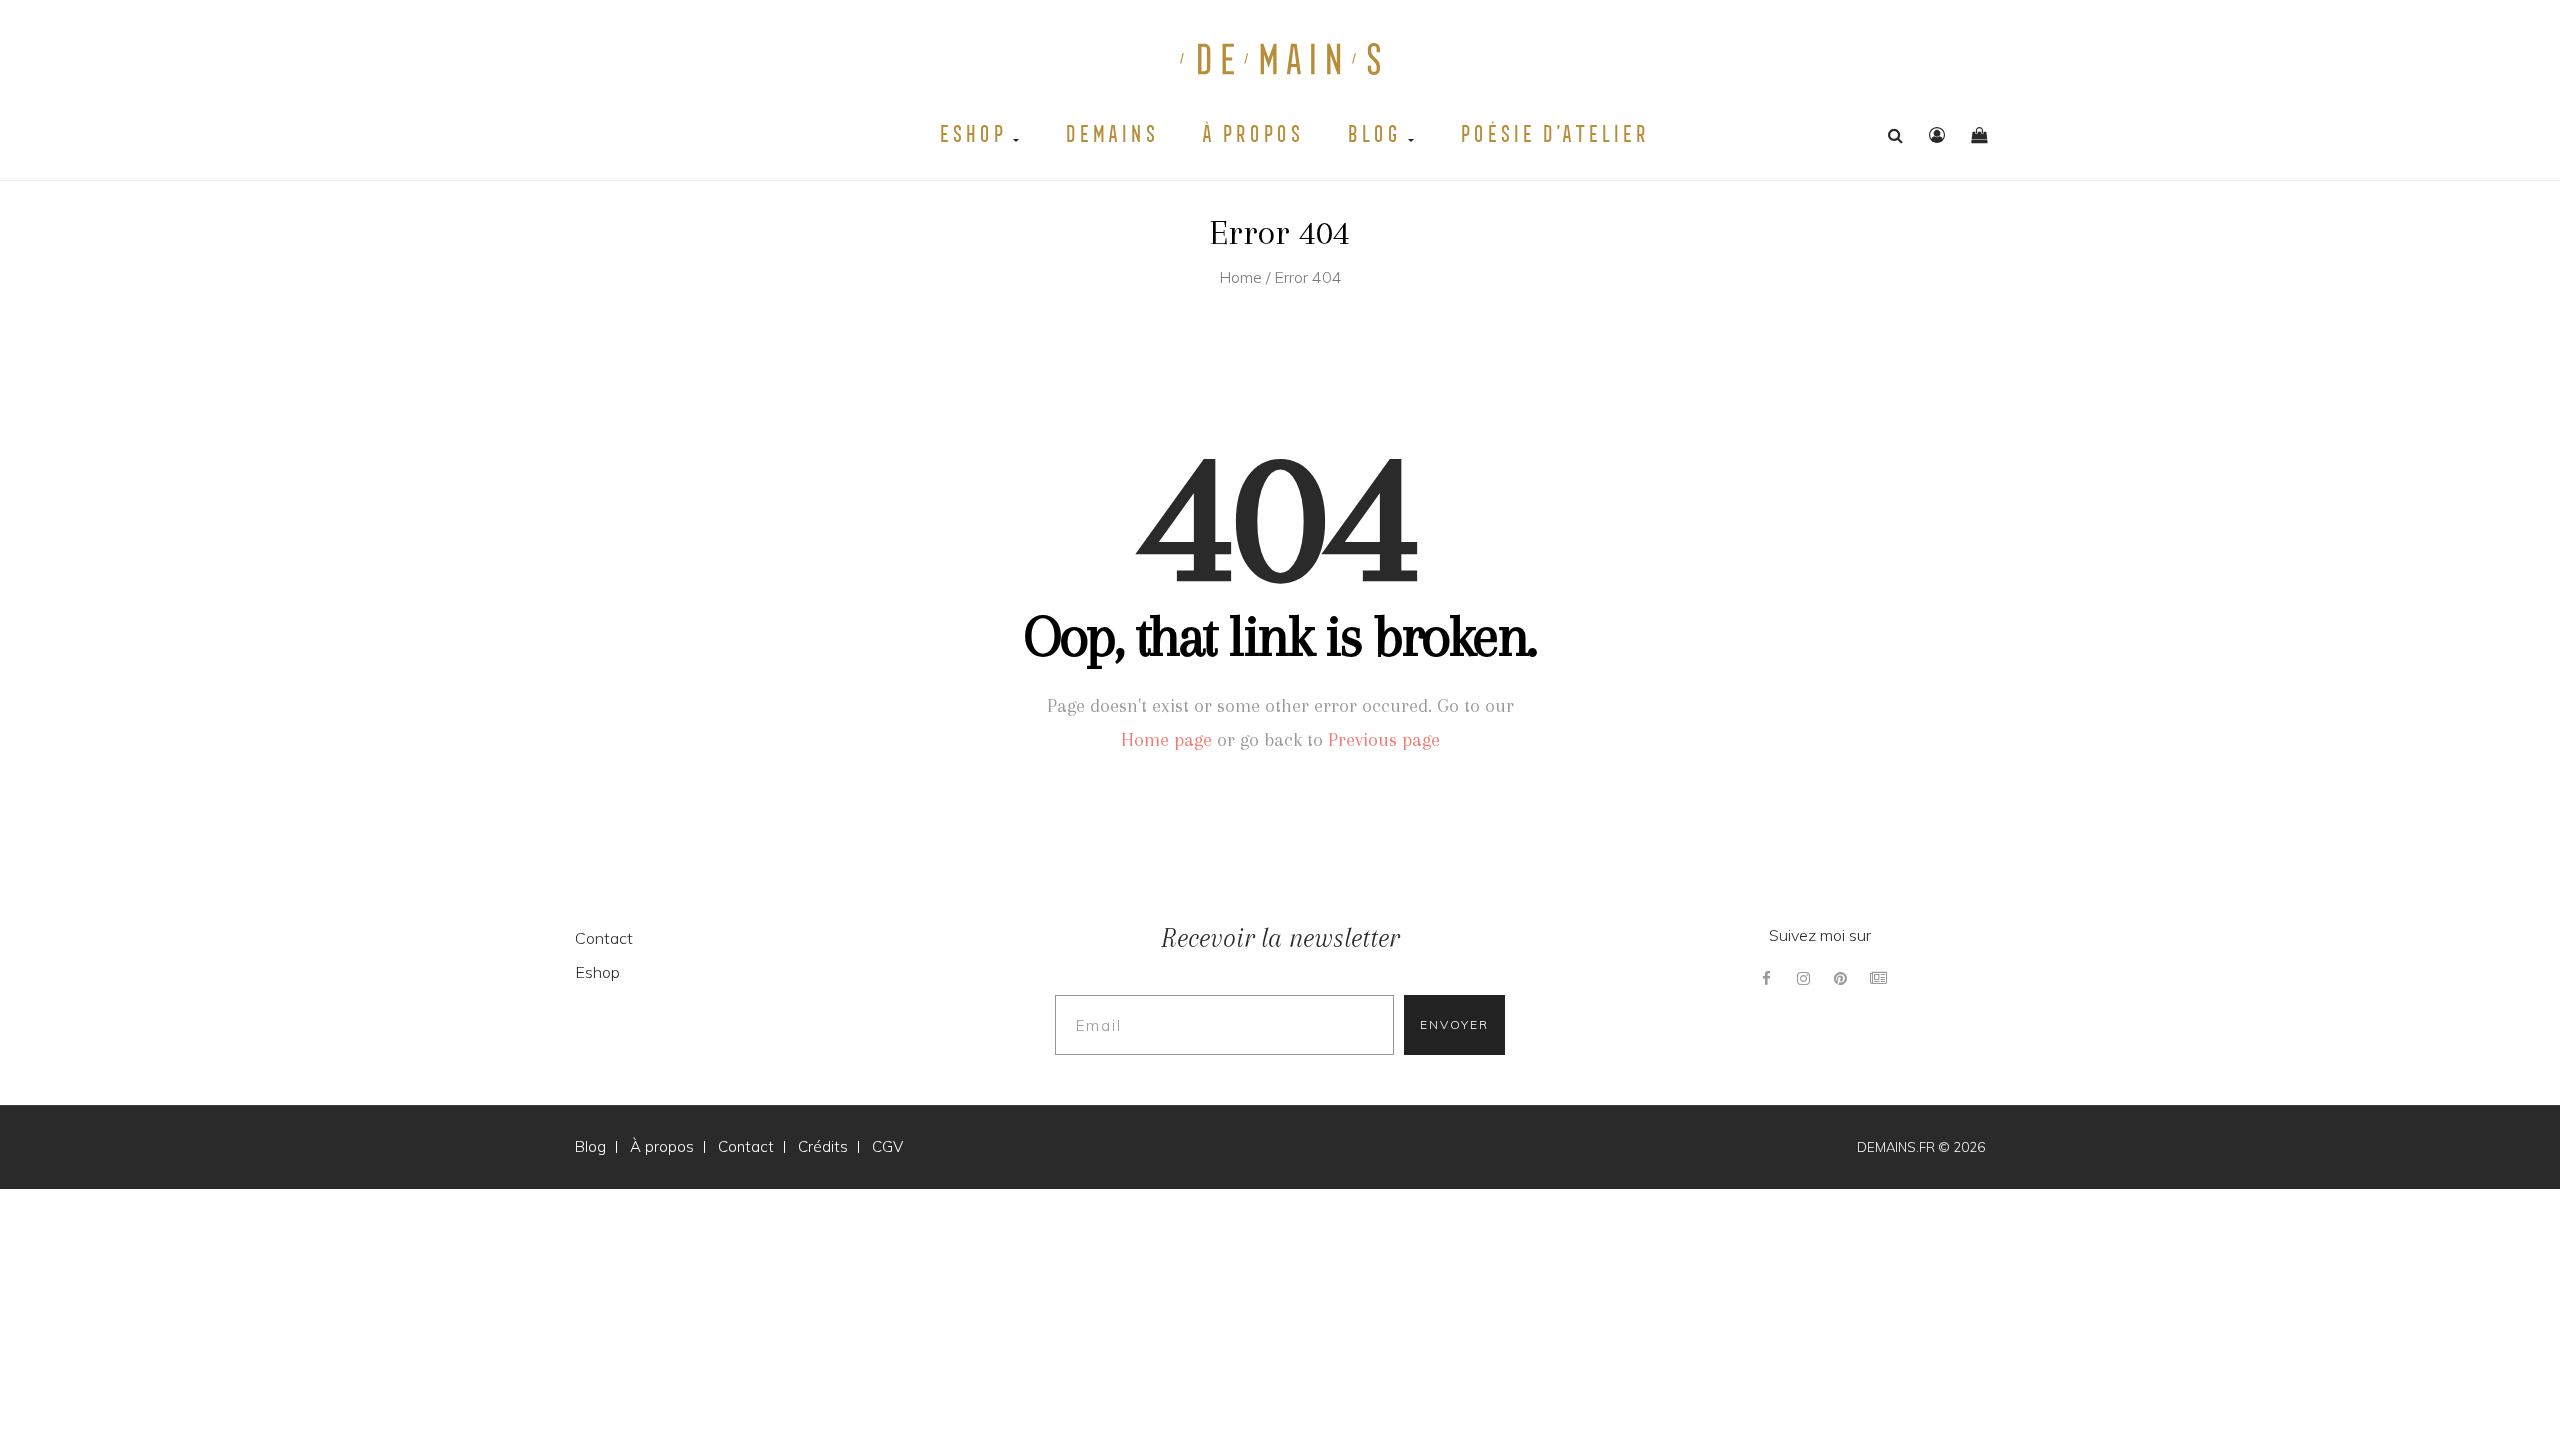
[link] (1937, 135)
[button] (1979, 135)
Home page (1166, 740)
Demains (1109, 134)
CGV (887, 1146)
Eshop (974, 134)
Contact (604, 938)
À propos (1250, 134)
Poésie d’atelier (1552, 134)
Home (1240, 277)
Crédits (823, 1146)
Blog (1375, 134)
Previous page (1384, 740)
